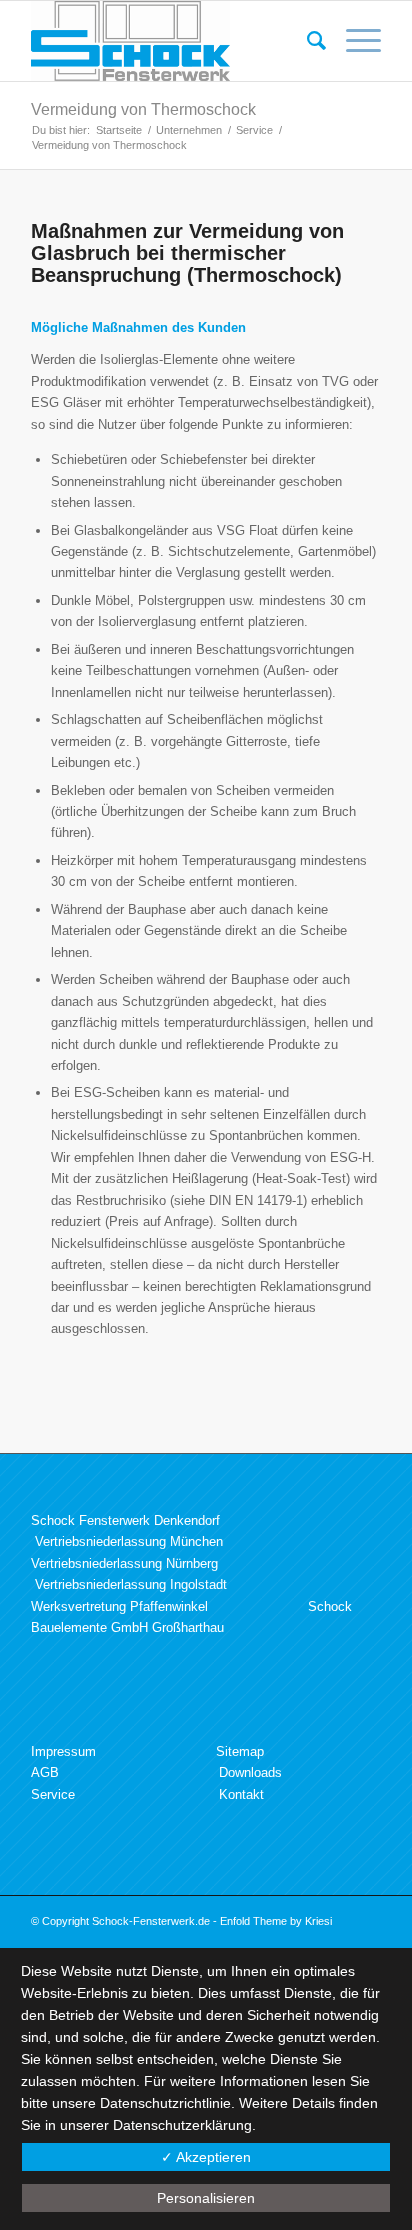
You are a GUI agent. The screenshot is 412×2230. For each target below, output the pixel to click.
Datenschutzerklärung (182, 2125)
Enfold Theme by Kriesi (276, 1921)
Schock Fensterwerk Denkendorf (125, 1520)
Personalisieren (206, 2198)
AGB (45, 1772)
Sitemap (240, 1751)
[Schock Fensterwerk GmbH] (171, 41)
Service (53, 1794)
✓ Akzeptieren (206, 2157)
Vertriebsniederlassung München (129, 1541)
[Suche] (306, 41)
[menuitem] (306, 41)
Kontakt (241, 1794)
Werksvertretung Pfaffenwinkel (119, 1606)
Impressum (63, 1751)
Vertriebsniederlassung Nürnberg (124, 1563)
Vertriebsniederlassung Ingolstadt (131, 1584)
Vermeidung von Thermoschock (143, 109)
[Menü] (353, 41)
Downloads (250, 1772)
